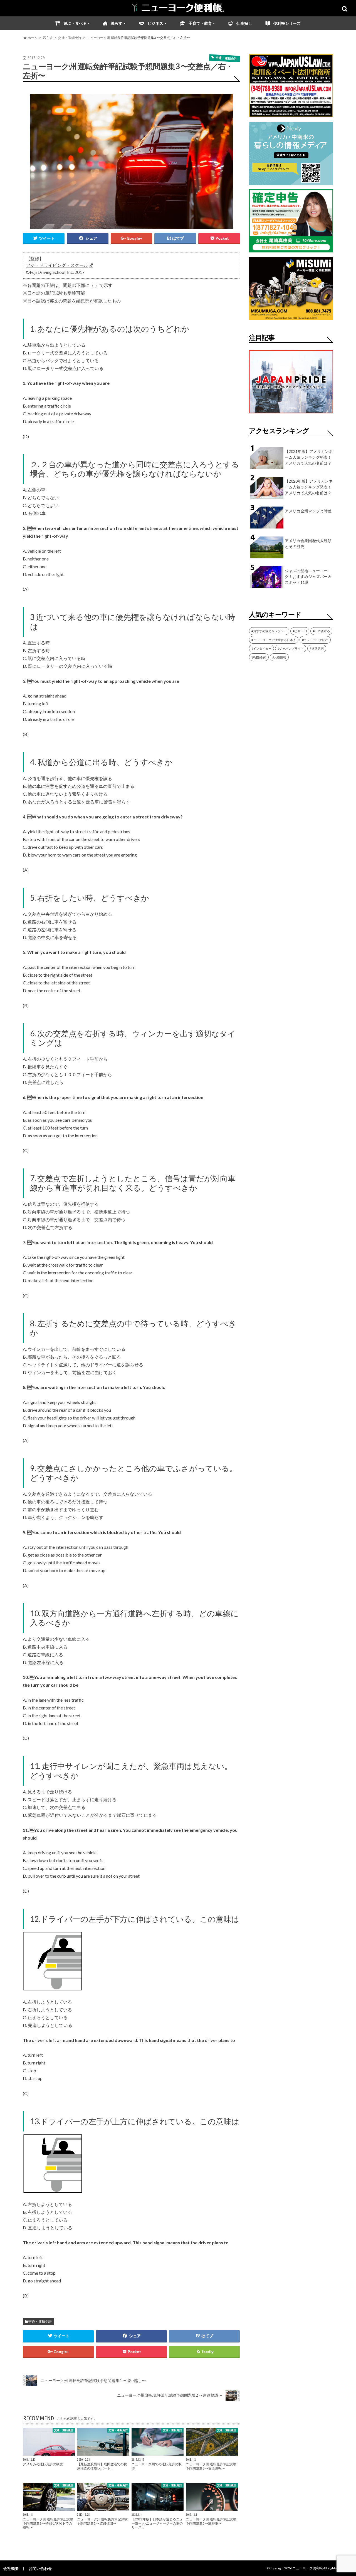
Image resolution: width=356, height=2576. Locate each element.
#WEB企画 (259, 657)
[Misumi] (291, 317)
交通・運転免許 (40, 2321)
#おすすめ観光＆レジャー (269, 631)
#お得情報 (279, 657)
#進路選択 (317, 648)
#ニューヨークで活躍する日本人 (274, 640)
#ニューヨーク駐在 (315, 640)
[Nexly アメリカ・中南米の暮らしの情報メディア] (291, 181)
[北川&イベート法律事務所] (291, 114)
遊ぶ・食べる (75, 23)
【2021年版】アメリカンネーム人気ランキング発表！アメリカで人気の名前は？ (309, 457)
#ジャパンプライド (291, 648)
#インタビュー (261, 648)
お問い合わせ (40, 2568)
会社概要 (11, 2568)
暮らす (117, 23)
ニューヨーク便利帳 (308, 2568)
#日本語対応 (321, 631)
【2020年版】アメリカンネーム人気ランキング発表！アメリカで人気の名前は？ (309, 487)
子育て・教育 (200, 23)
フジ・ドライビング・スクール (57, 265)
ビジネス (155, 23)
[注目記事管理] (291, 414)
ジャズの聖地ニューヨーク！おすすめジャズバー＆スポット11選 (308, 576)
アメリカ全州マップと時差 (308, 511)
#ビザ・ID (300, 631)
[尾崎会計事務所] (291, 249)
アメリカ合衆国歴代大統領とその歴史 (308, 544)
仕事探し (244, 23)
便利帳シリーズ (287, 23)
